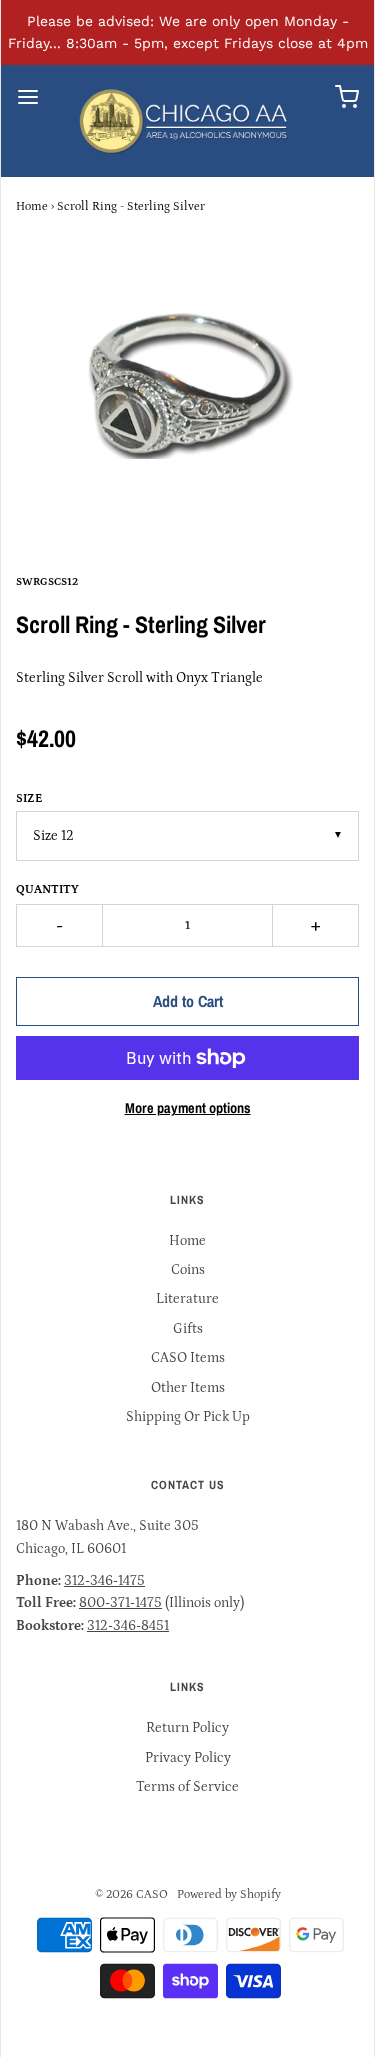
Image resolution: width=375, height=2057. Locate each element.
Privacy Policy (188, 1758)
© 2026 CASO (131, 1894)
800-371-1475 (120, 1603)
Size (29, 798)
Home (32, 206)
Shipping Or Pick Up (188, 1417)
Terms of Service (187, 1787)
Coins (188, 1270)
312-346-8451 (128, 1626)
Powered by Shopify (229, 1894)
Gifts (188, 1329)
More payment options (188, 1107)
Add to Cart (188, 1001)
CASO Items (188, 1358)
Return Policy (187, 1728)
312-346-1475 (104, 1581)
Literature (187, 1299)
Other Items (188, 1388)
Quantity (47, 889)
